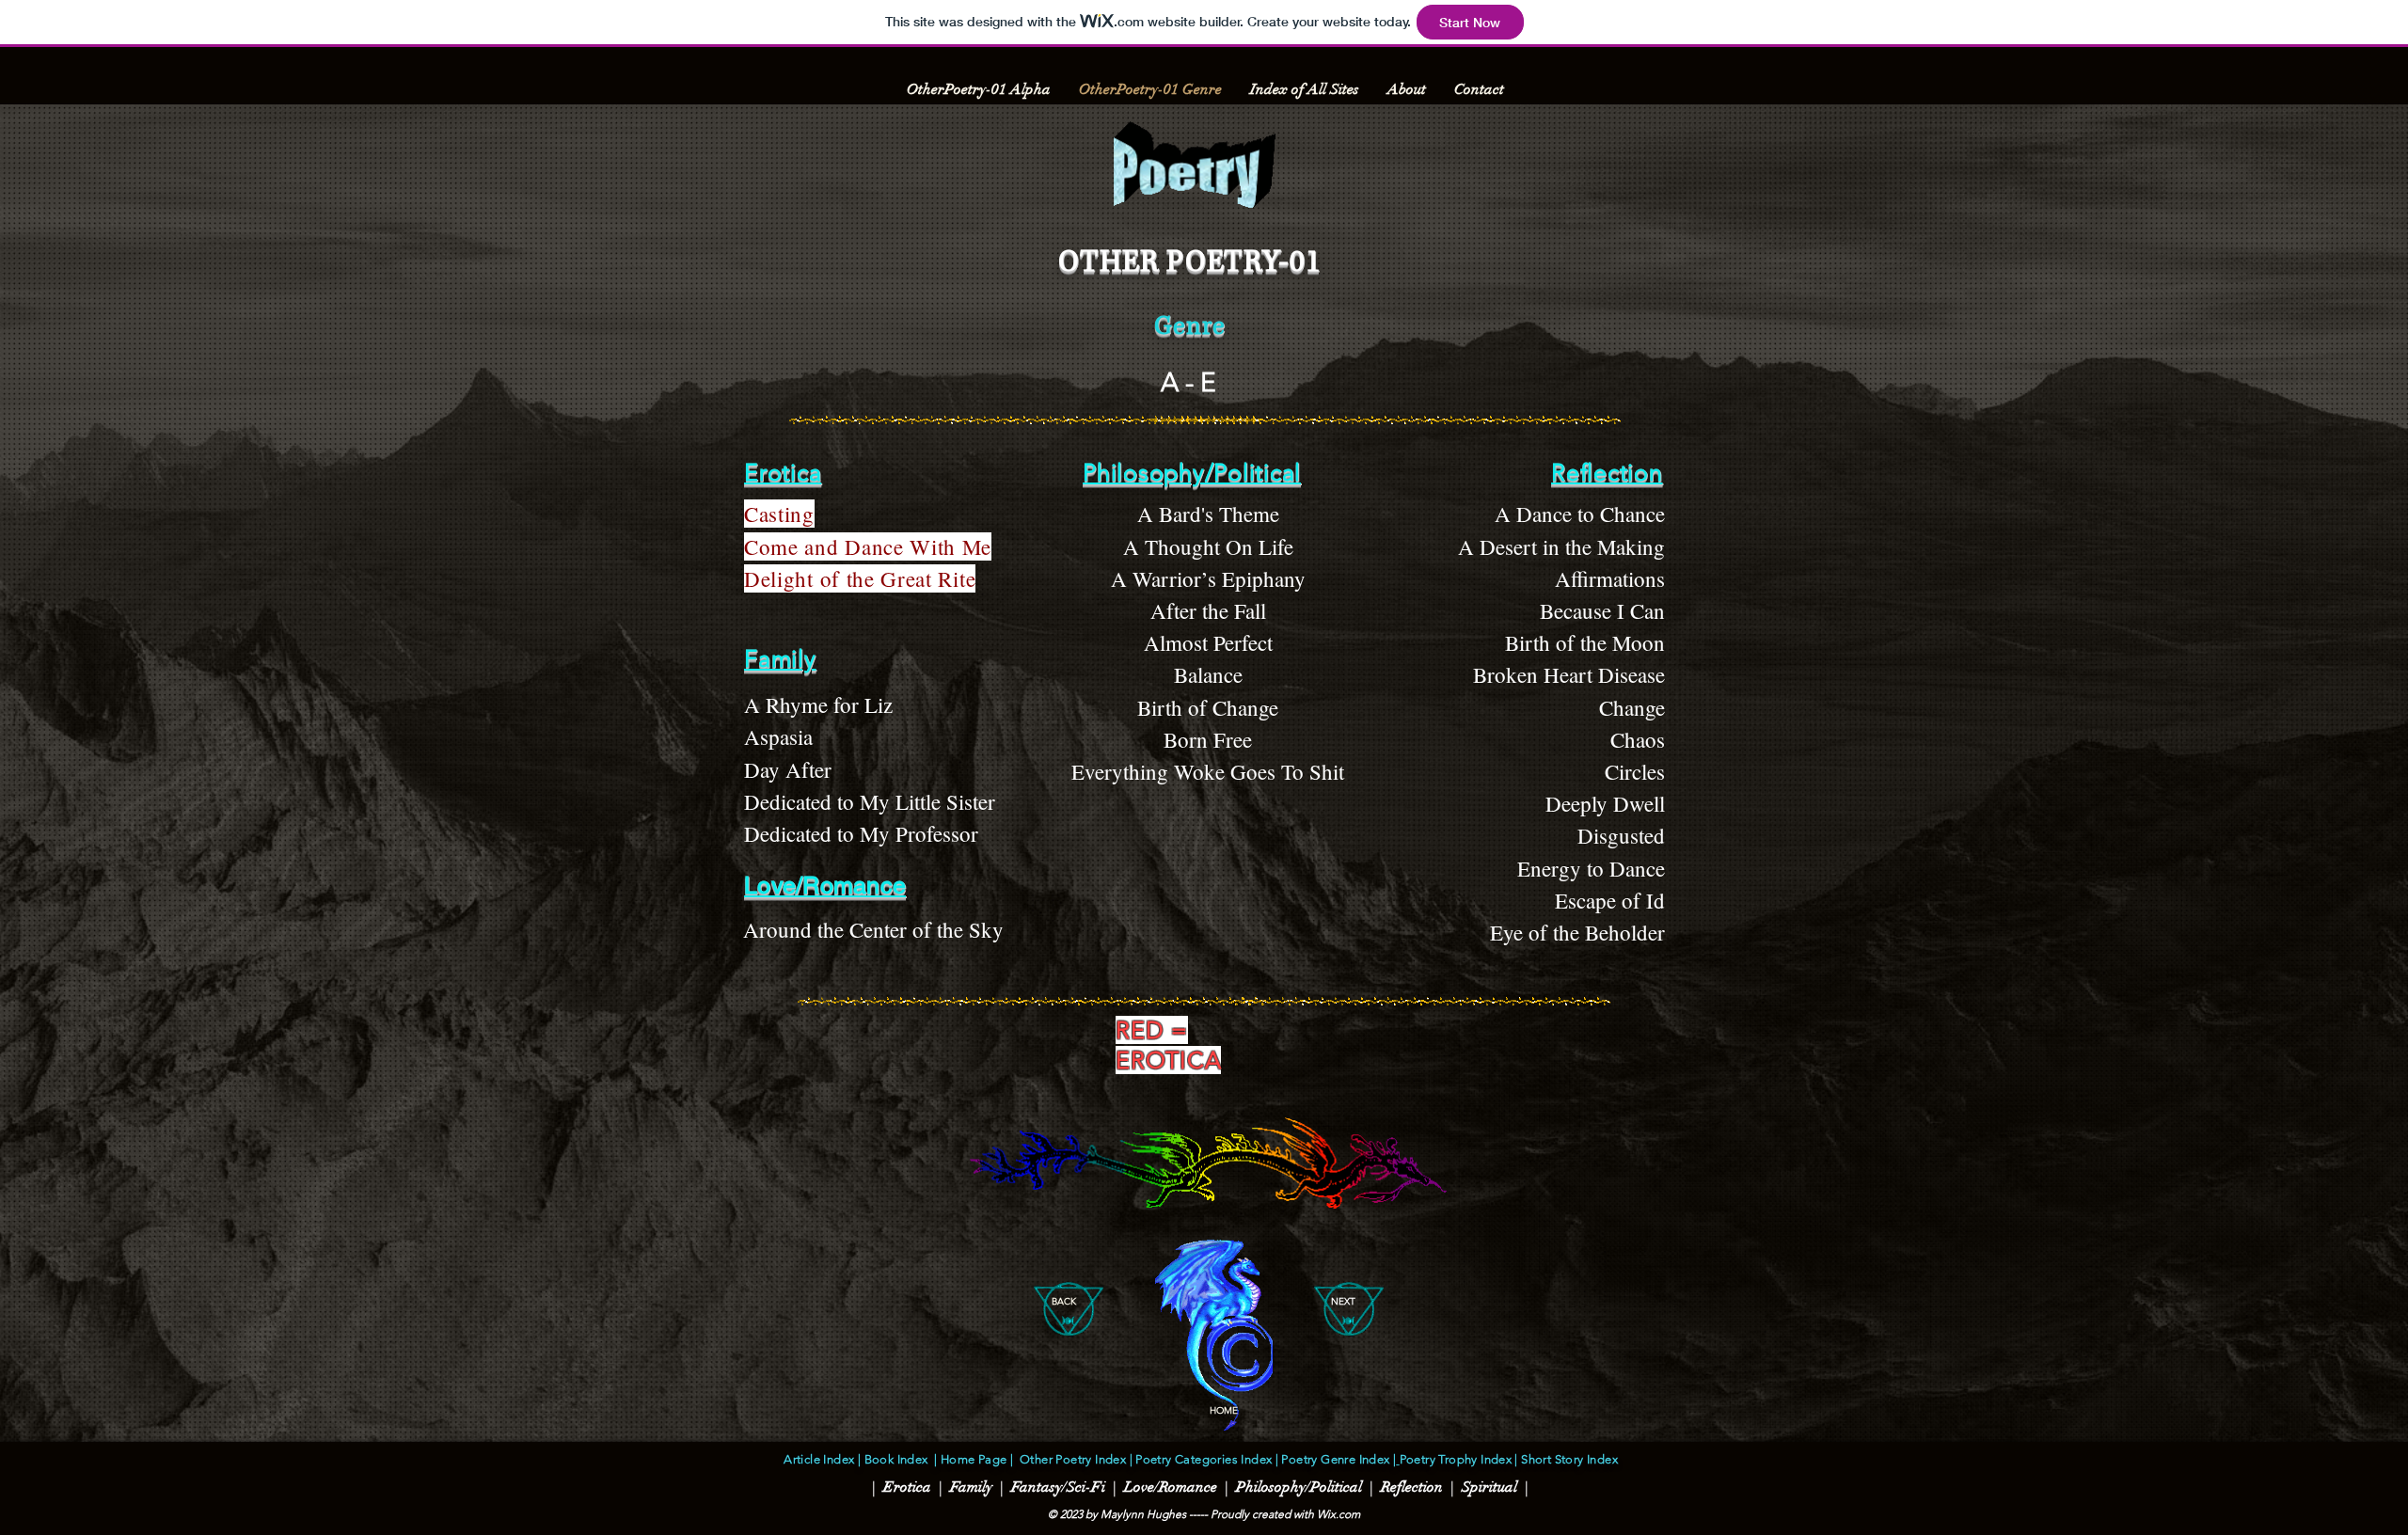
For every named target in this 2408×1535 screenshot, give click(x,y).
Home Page (974, 1459)
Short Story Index (1568, 1459)
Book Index (896, 1459)
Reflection (1412, 1487)
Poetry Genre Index (1336, 1459)
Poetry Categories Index (1202, 1459)
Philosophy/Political (1299, 1487)
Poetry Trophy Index (1456, 1459)
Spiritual (1489, 1487)
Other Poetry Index (1073, 1459)
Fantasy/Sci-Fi (1056, 1487)
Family (969, 1487)
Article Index (819, 1459)
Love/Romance (1171, 1487)
